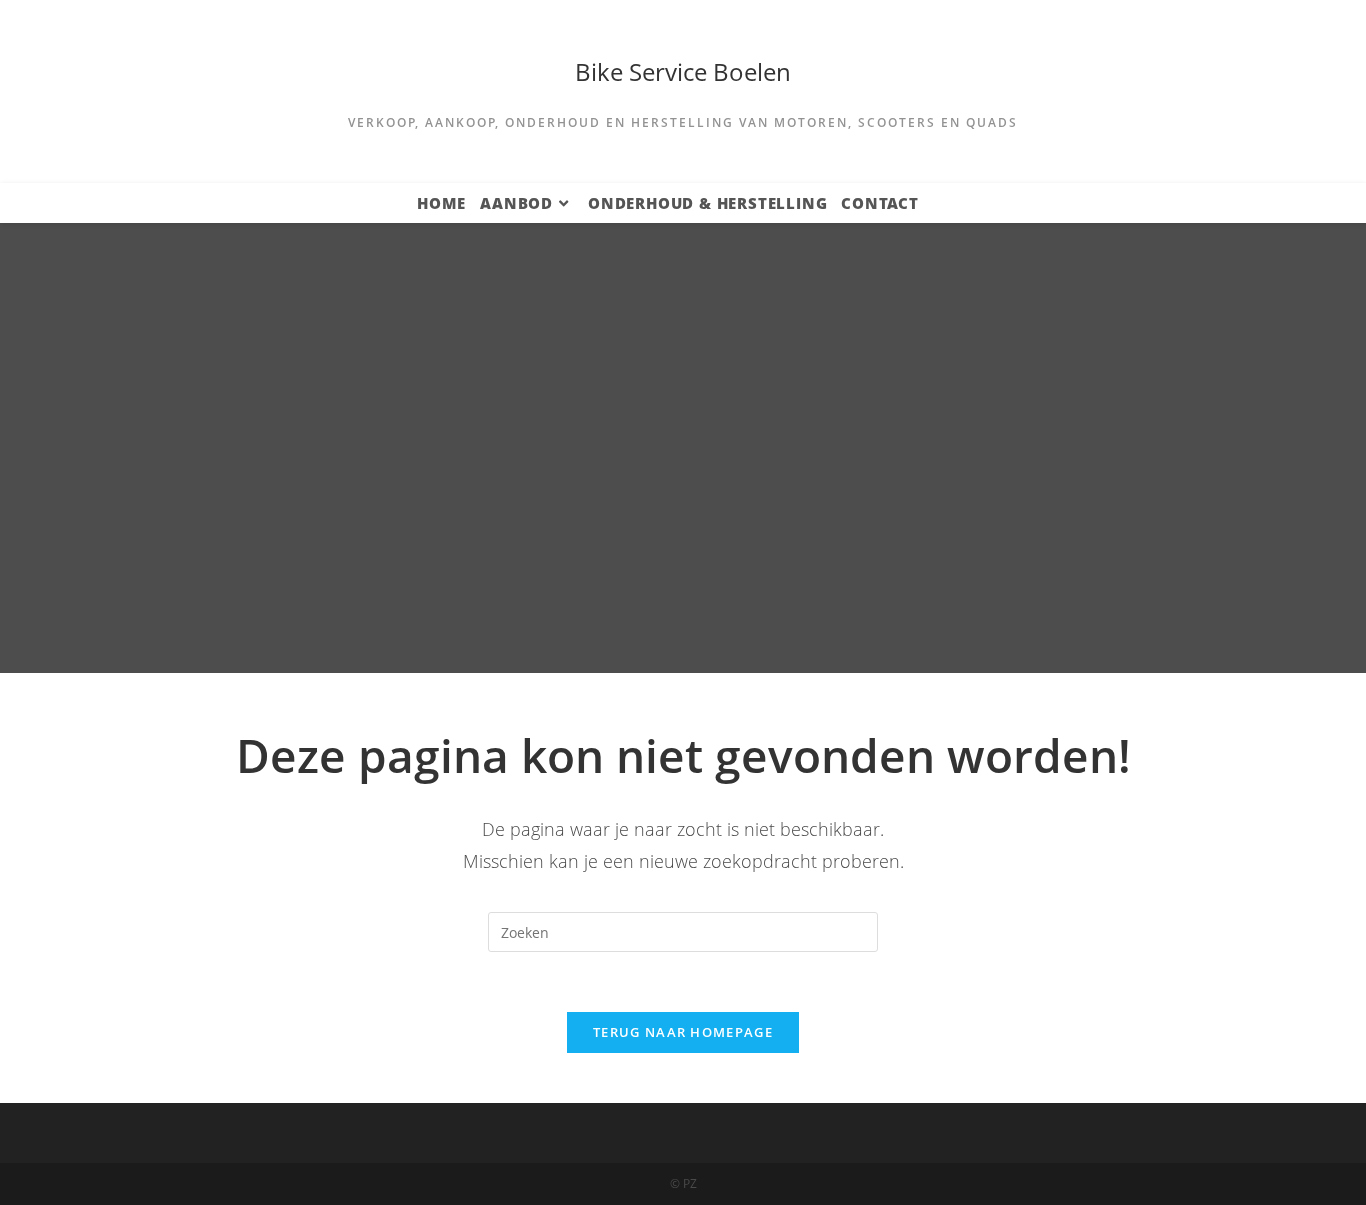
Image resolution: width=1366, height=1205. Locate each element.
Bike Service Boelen (683, 71)
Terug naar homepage (683, 1032)
